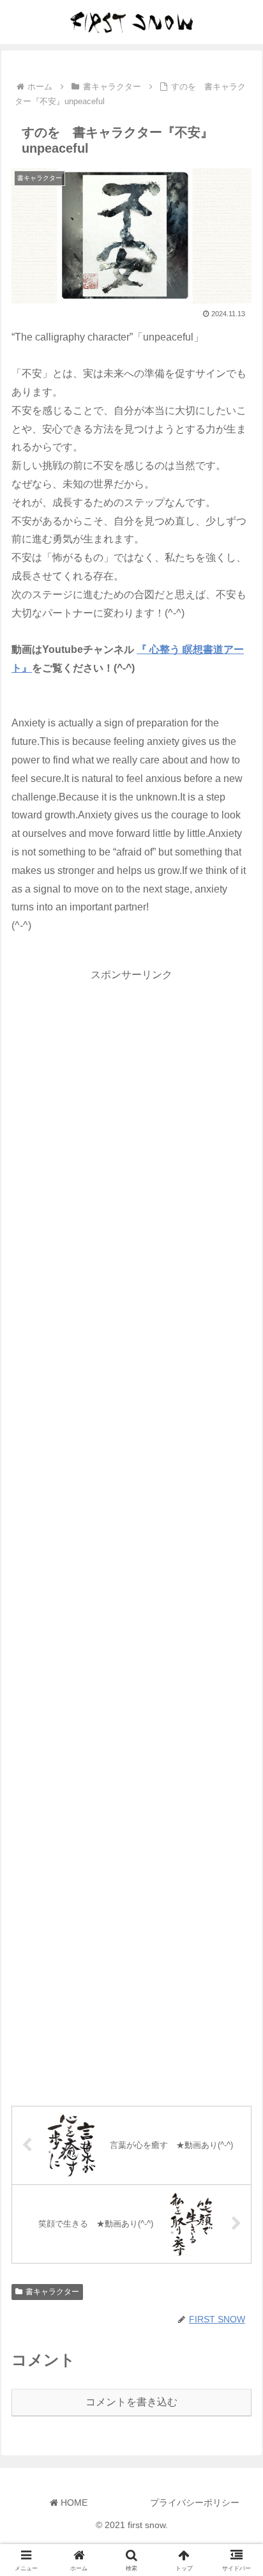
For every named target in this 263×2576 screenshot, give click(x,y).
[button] (237, 1916)
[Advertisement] (131, 1533)
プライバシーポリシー (195, 2503)
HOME (73, 2503)
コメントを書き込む (131, 2402)
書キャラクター (52, 2292)
